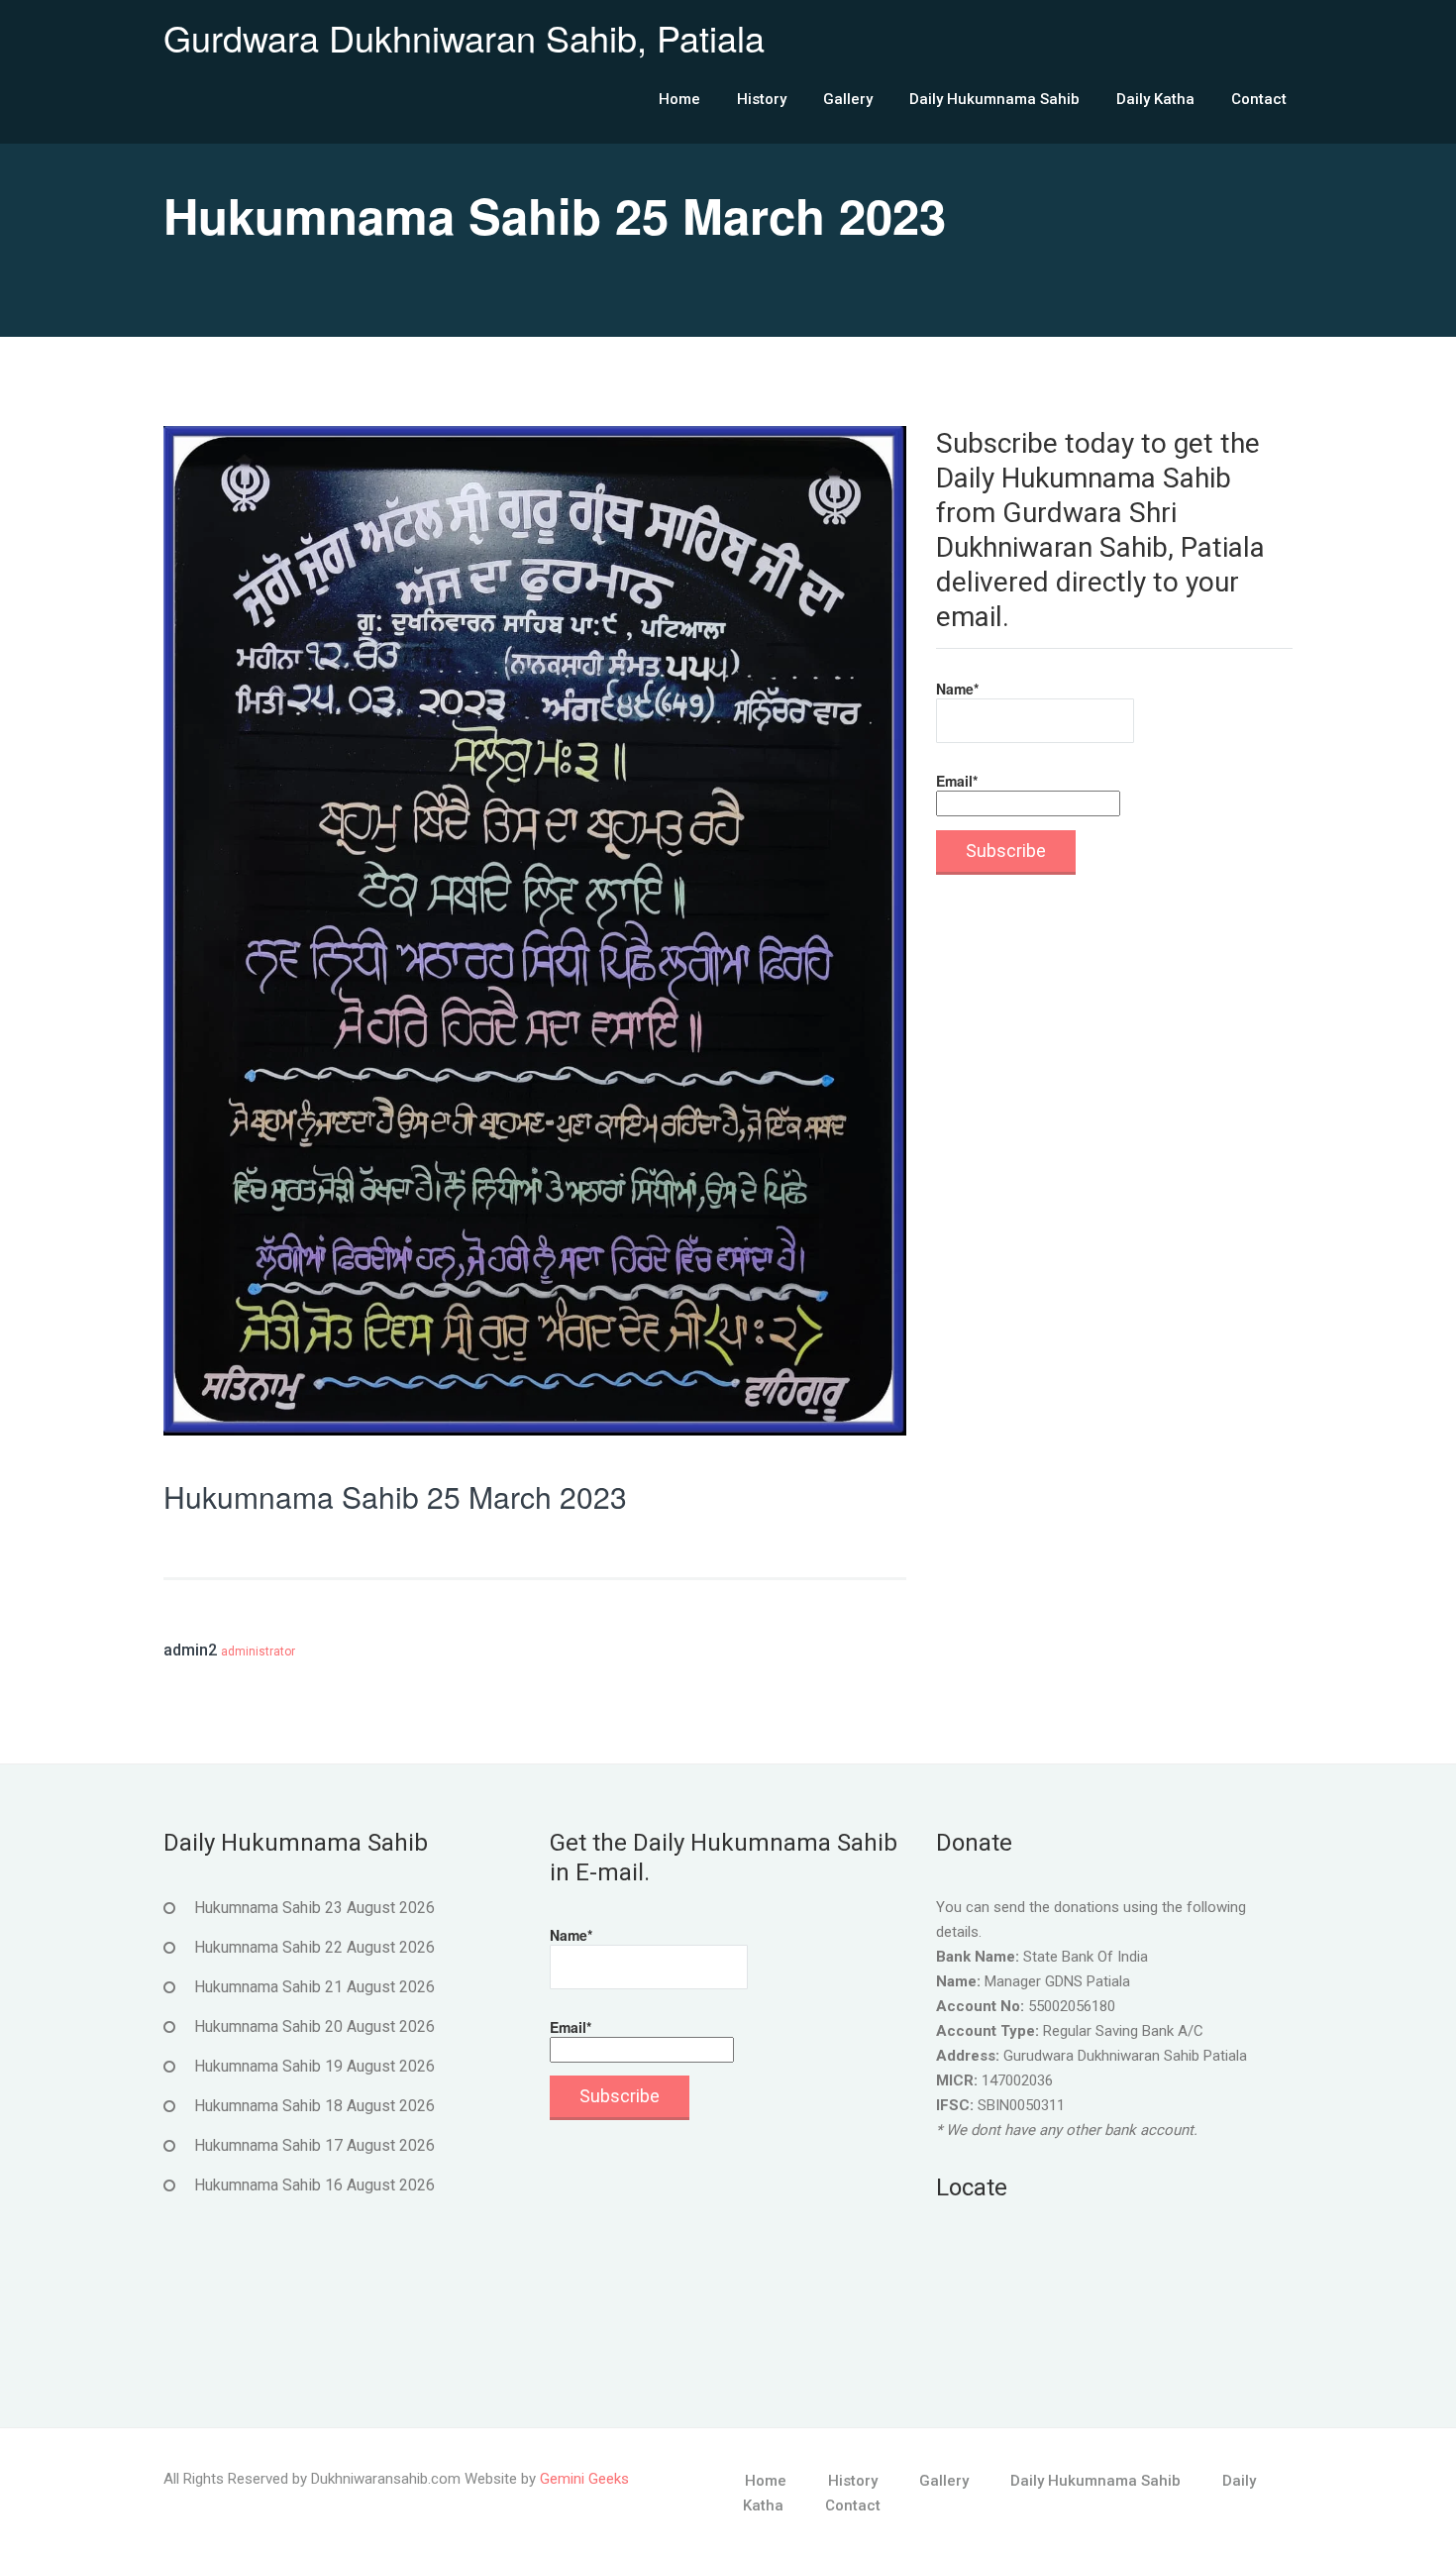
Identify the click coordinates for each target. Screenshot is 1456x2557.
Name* (957, 689)
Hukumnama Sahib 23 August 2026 (314, 1908)
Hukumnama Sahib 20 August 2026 (314, 2026)
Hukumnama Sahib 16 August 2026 (314, 2185)
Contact (1259, 99)
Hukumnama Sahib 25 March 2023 (395, 1496)
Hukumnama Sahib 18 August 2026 (314, 2106)
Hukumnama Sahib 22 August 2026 (314, 1947)
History (762, 99)
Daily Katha (1155, 99)
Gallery (848, 99)
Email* (957, 781)
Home (679, 99)
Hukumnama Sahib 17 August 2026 (314, 2145)
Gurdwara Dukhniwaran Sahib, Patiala (464, 37)
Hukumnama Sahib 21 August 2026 (314, 1987)
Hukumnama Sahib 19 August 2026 (314, 2066)
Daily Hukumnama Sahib (994, 99)
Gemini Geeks (584, 2479)
